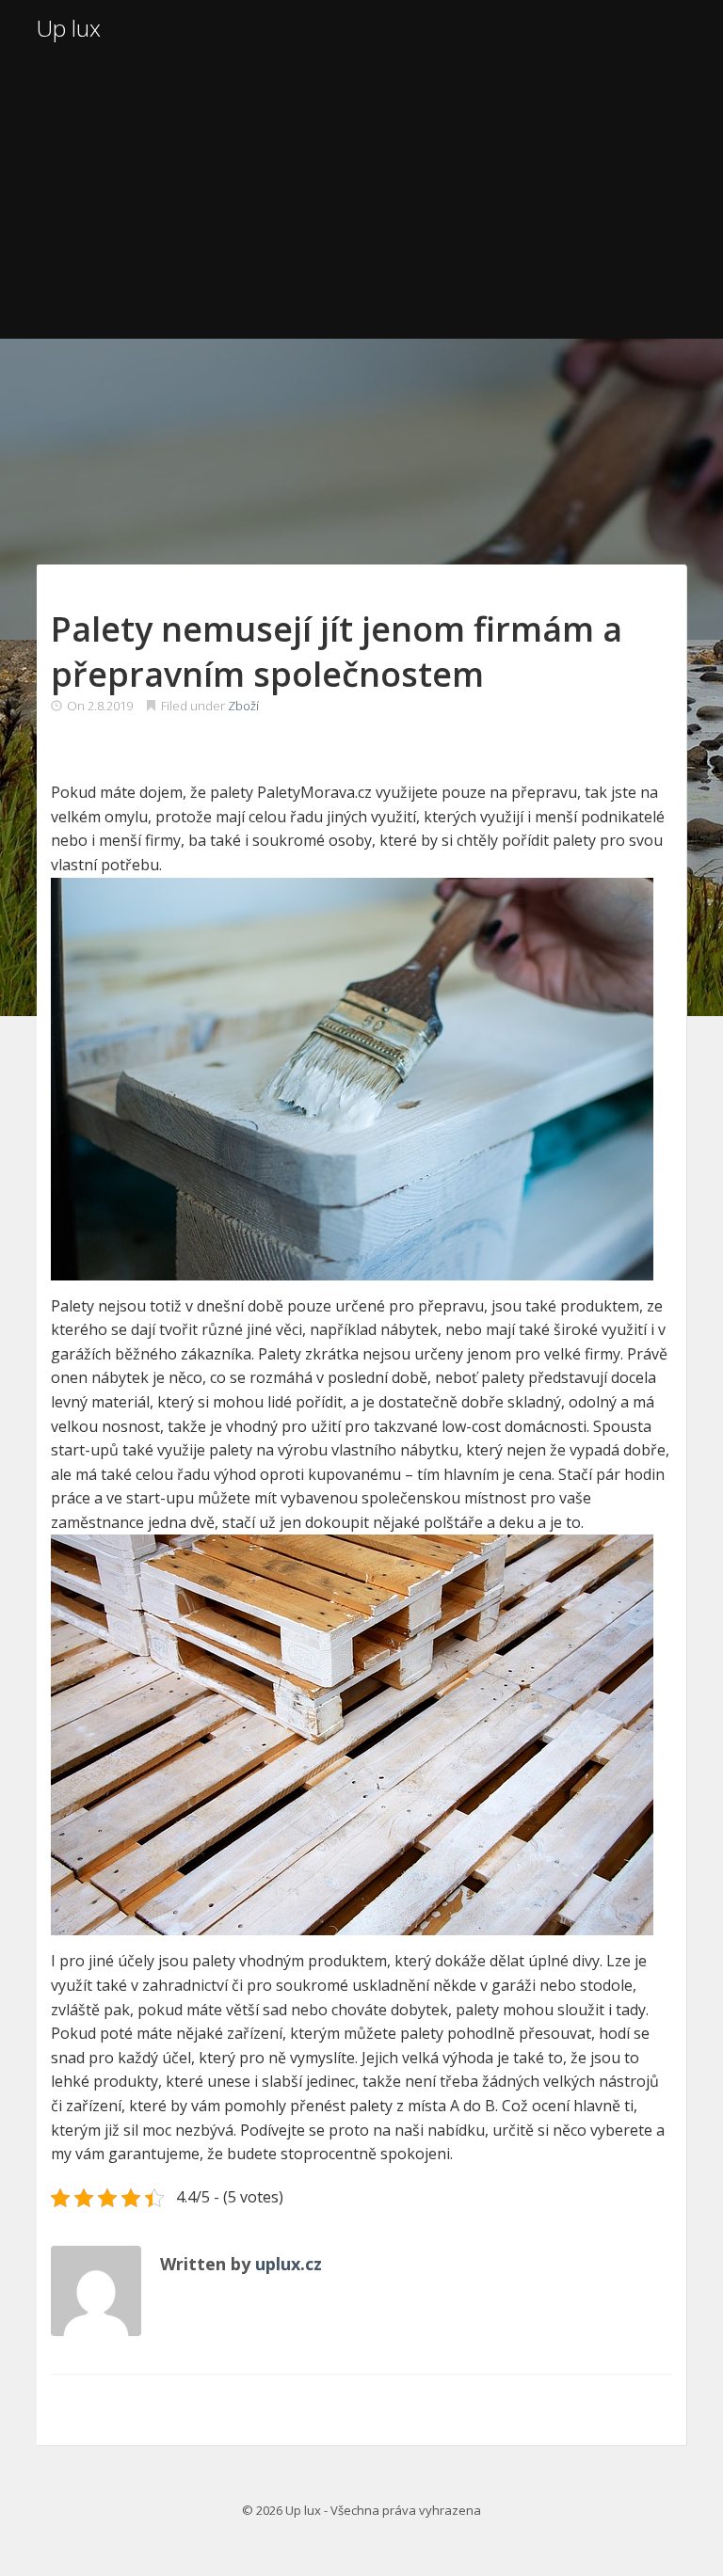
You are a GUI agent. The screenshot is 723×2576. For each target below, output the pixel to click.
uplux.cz (289, 2264)
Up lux (69, 28)
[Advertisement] (361, 198)
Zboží (243, 706)
